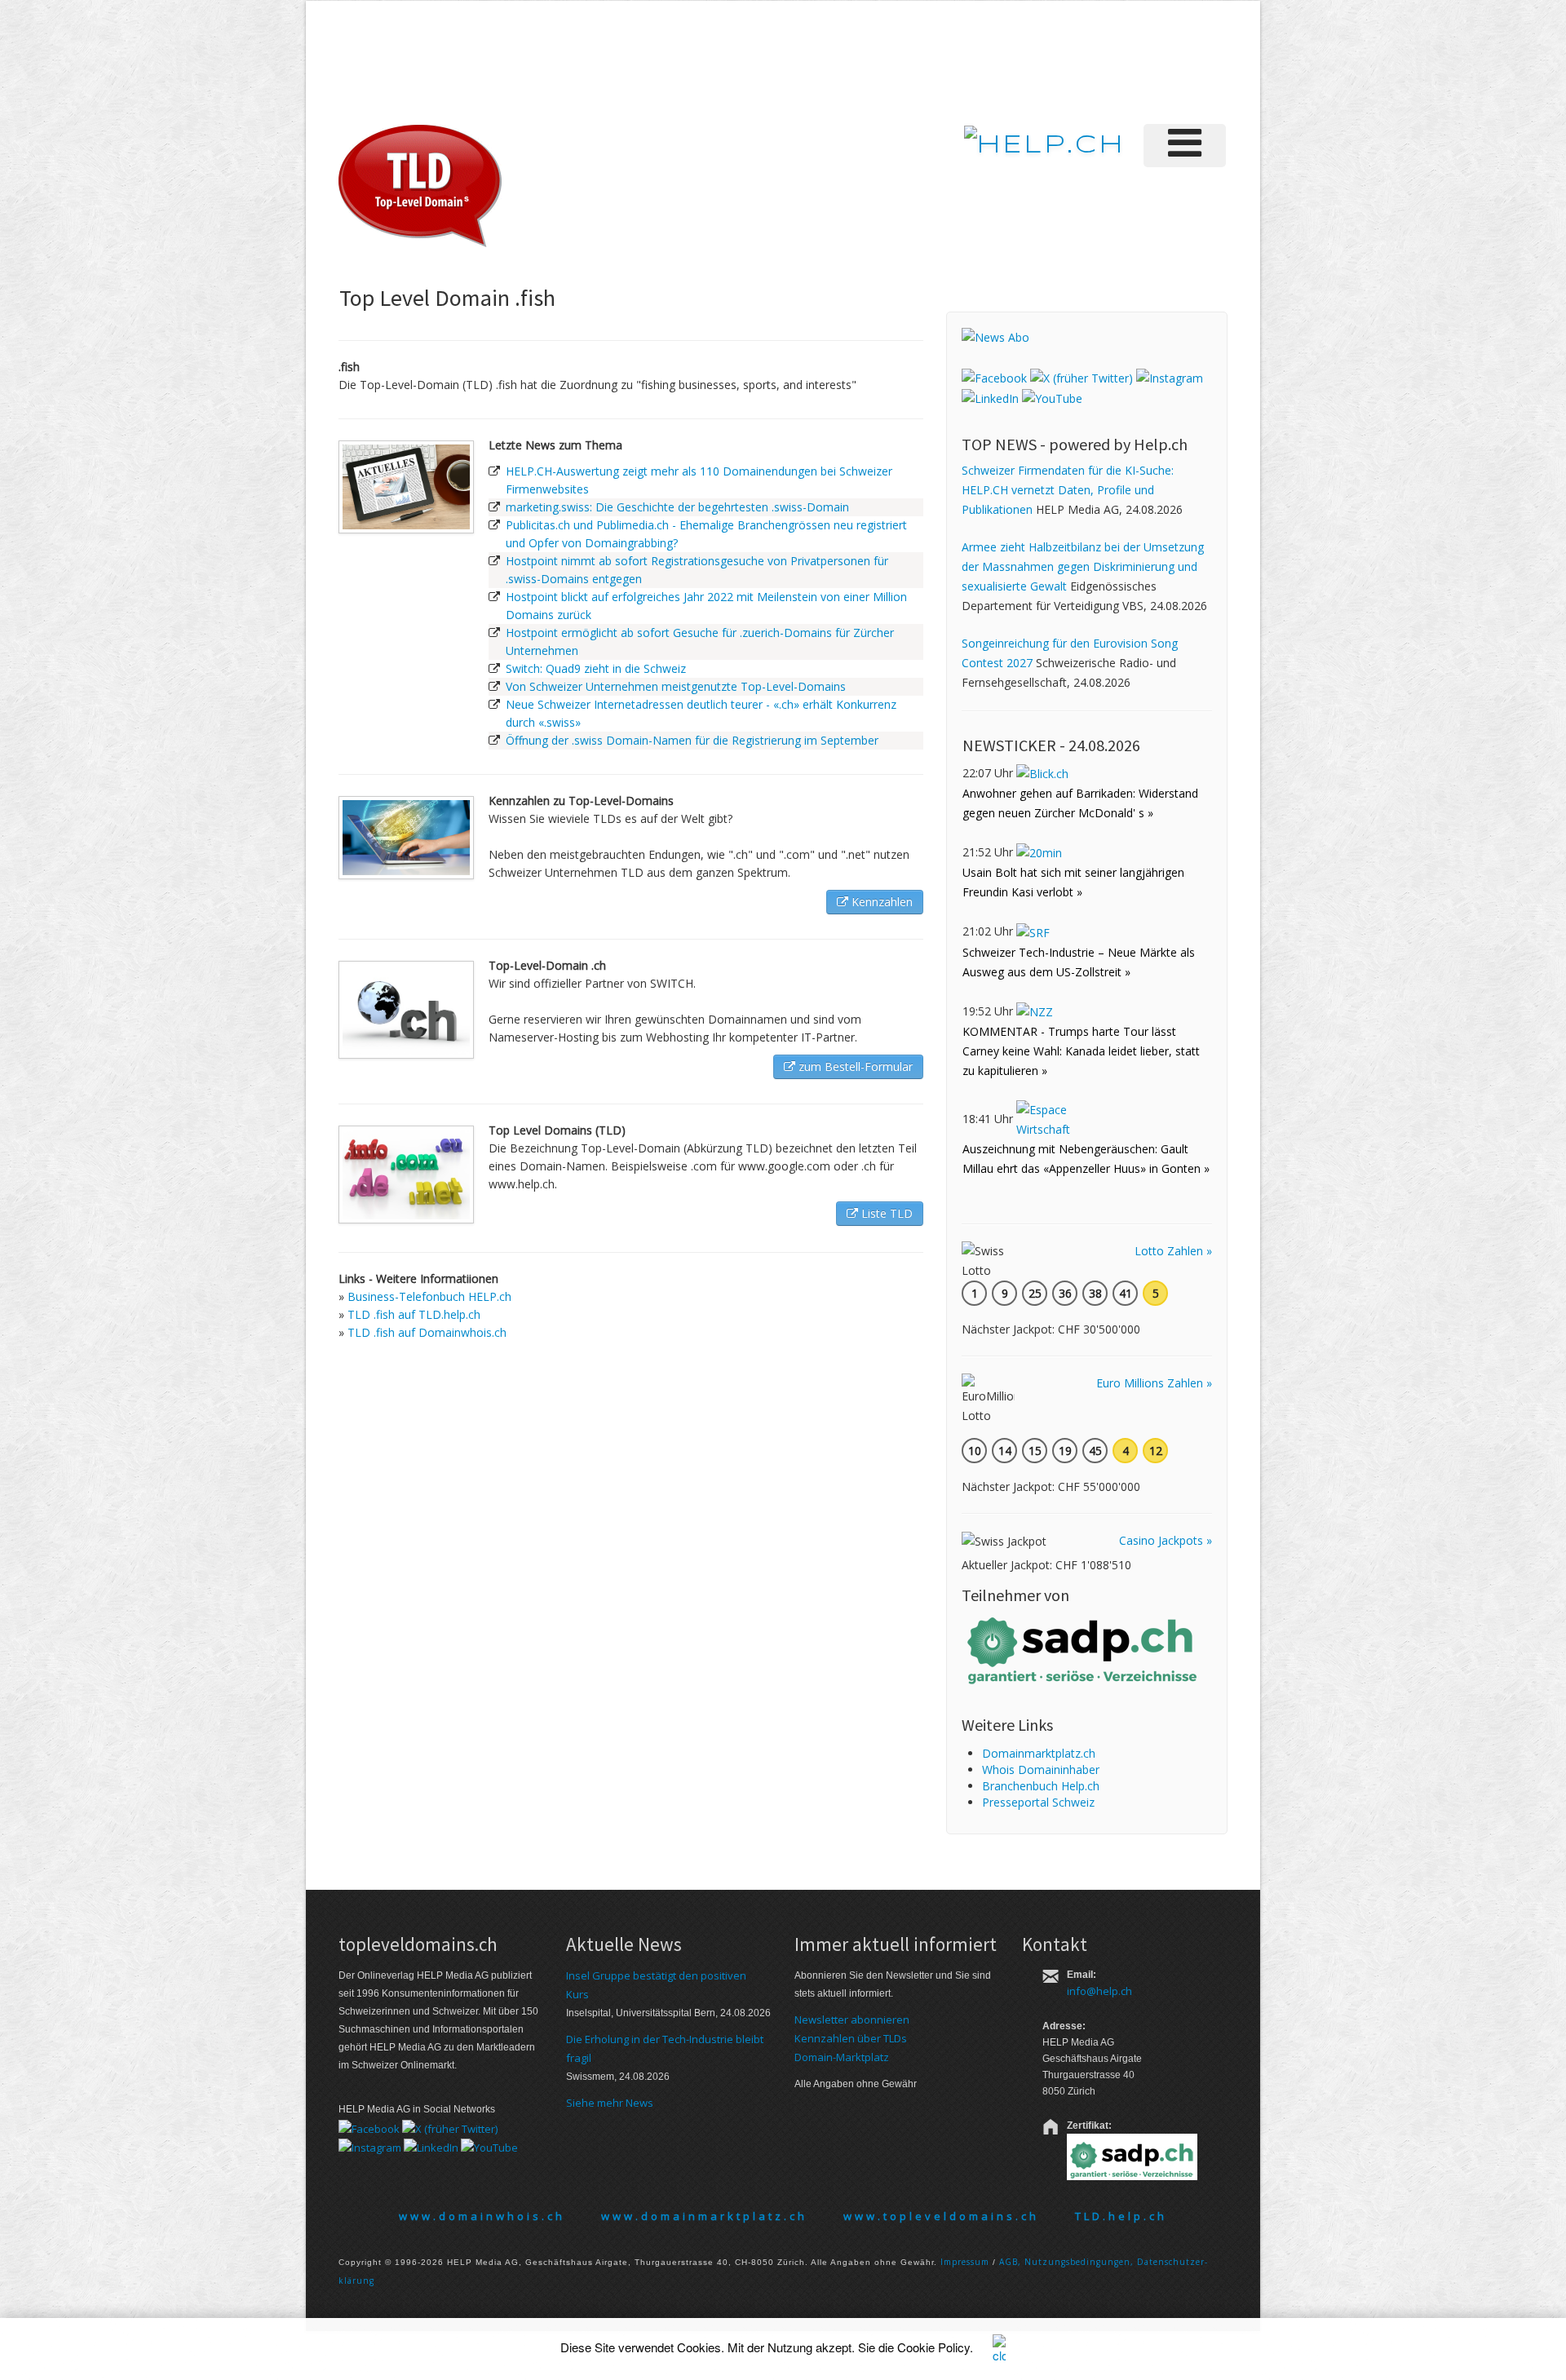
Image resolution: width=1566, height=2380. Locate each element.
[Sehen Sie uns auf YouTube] (1052, 398)
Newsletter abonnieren (852, 2019)
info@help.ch (1099, 1991)
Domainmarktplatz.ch (1039, 1753)
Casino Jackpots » (1166, 1540)
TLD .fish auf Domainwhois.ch (427, 1332)
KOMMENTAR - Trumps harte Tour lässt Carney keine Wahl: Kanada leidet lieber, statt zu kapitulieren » (1081, 1051)
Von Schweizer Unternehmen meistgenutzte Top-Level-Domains (676, 686)
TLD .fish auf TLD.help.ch (414, 1314)
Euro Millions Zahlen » (1154, 1383)
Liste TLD (885, 1213)
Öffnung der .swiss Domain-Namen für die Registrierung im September (692, 740)
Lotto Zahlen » (1173, 1251)
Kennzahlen (880, 902)
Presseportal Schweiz (1038, 1802)
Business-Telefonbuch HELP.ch (429, 1296)
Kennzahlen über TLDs (851, 2038)
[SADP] (1084, 1649)
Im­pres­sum (965, 2262)
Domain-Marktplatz (842, 2057)
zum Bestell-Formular (854, 1066)
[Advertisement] (953, 60)
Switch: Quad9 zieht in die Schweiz (596, 668)
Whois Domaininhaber (1041, 1770)
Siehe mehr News (610, 2103)
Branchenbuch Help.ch (1041, 1786)
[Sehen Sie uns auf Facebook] (994, 376)
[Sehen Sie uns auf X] (1082, 376)
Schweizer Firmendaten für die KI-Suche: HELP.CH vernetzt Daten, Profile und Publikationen (1068, 490)
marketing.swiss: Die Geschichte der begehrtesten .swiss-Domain (677, 507)
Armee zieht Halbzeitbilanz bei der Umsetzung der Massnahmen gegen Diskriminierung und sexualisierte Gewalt (1083, 566)
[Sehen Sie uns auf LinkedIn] (990, 398)
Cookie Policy (933, 2347)
